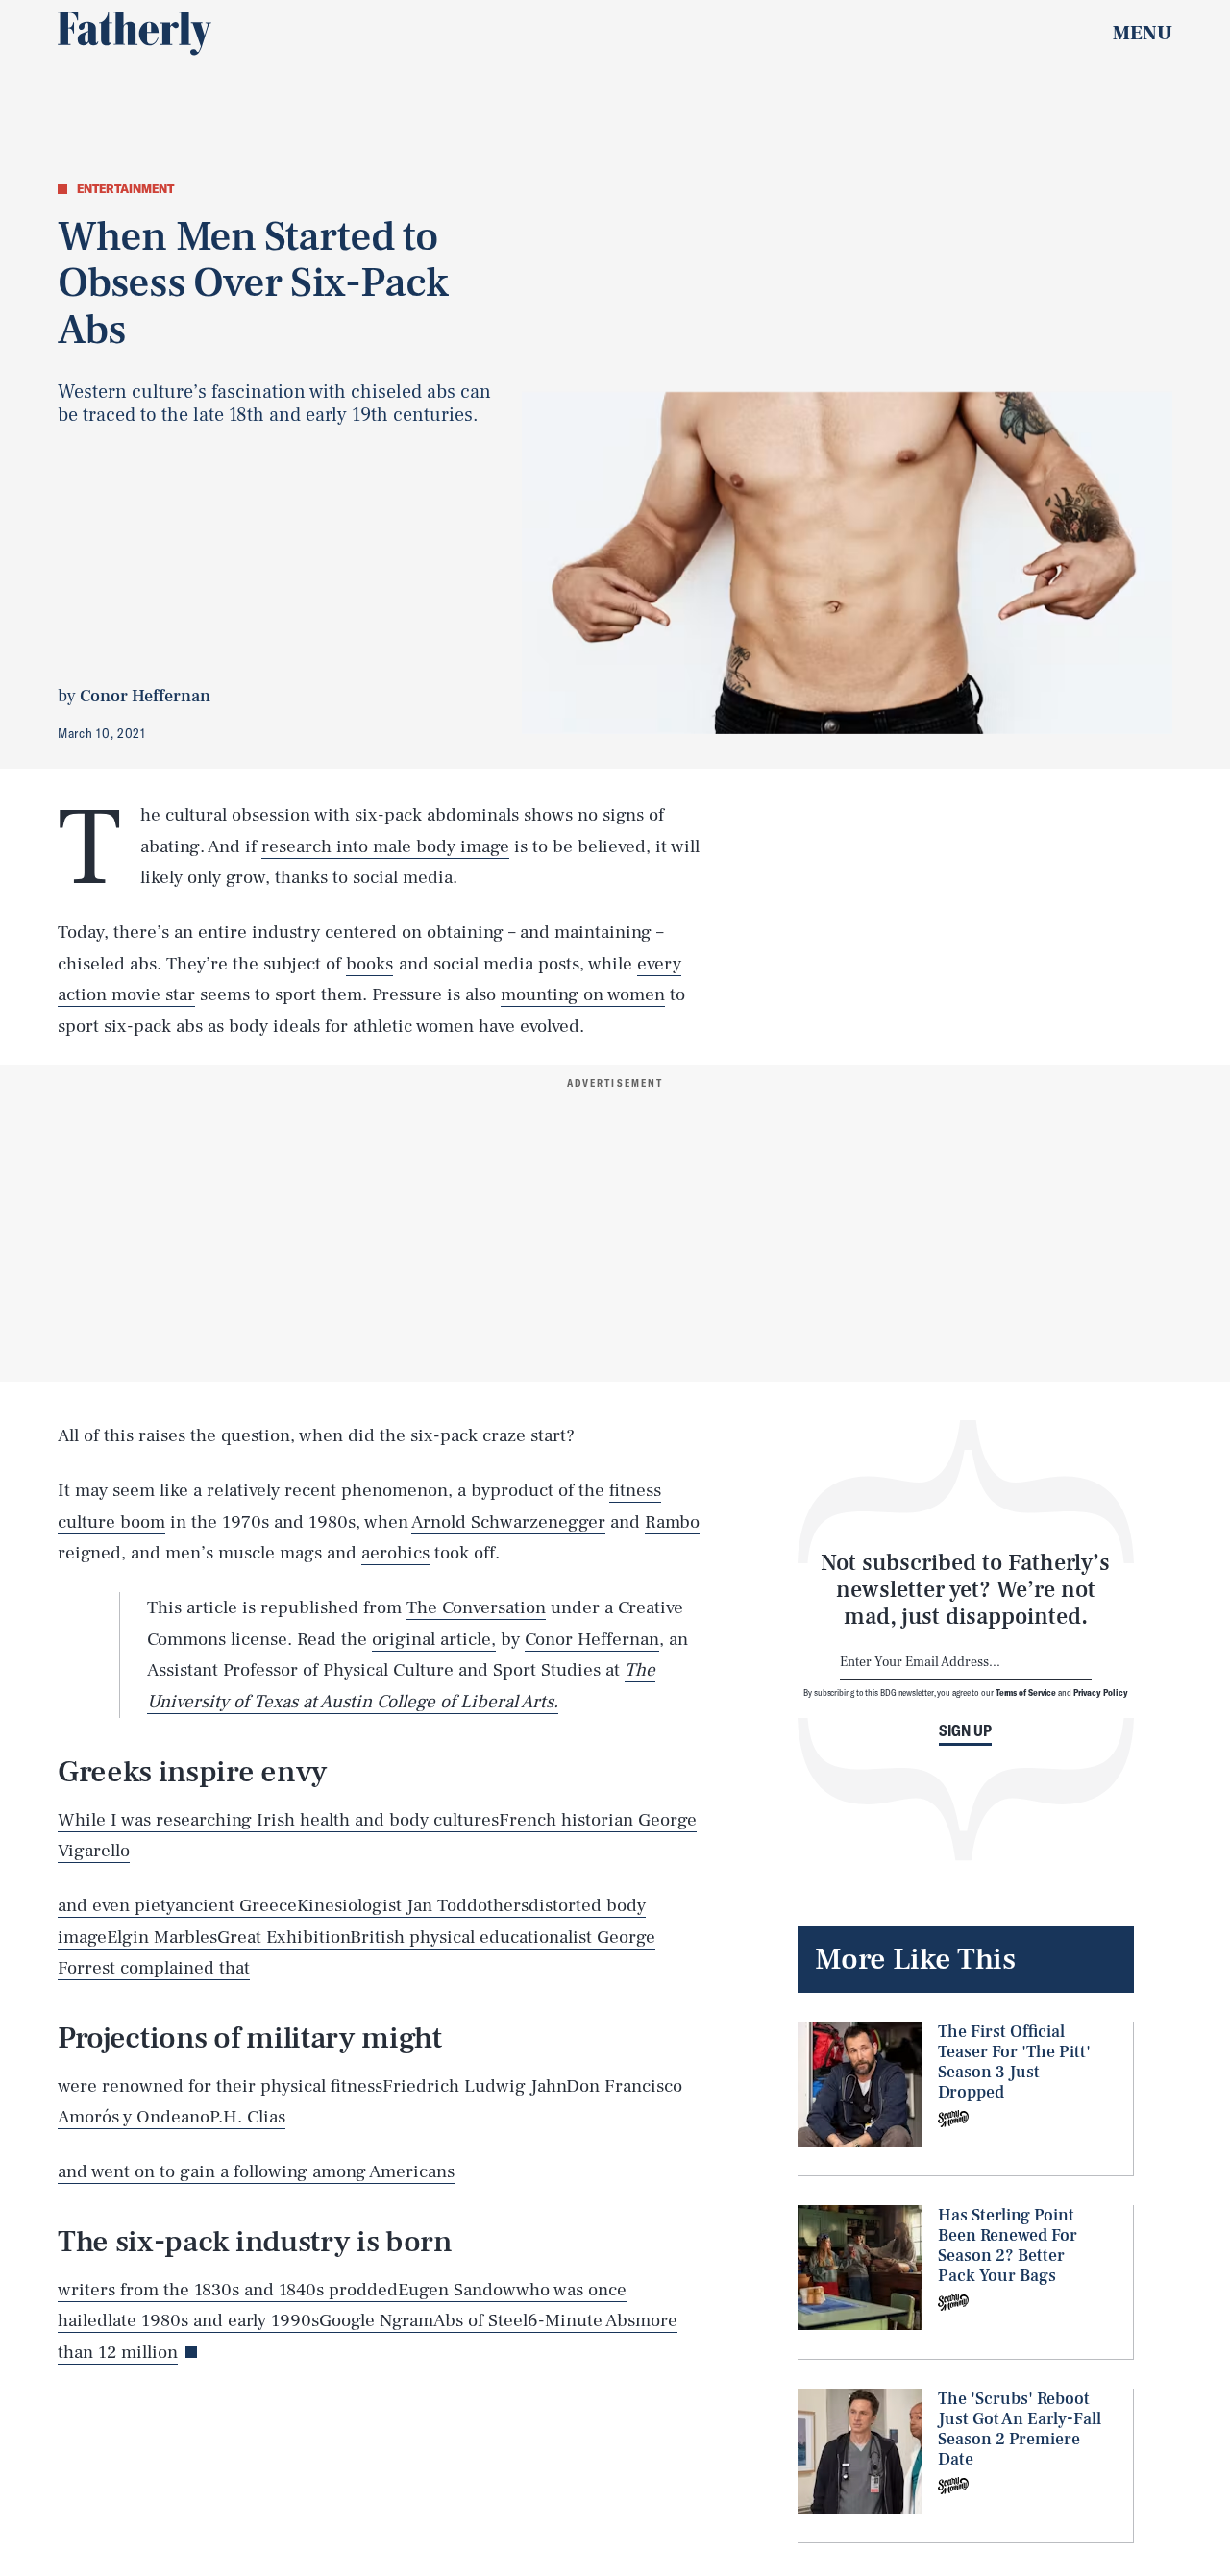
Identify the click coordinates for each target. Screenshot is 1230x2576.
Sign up (965, 1730)
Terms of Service (1026, 1692)
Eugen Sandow (457, 2290)
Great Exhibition (283, 1937)
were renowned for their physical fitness (220, 2086)
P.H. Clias (247, 2117)
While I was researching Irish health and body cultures (278, 1820)
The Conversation (476, 1607)
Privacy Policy (1101, 1692)
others (503, 1905)
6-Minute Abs (581, 2320)
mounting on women (583, 994)
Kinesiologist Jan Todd (387, 1905)
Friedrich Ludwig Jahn (474, 2086)
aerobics (395, 1553)
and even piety (116, 1905)
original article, (434, 1639)
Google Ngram (376, 2320)
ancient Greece (236, 1905)
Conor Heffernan (592, 1639)
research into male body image (385, 846)
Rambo (672, 1522)
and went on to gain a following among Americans (256, 2171)
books (369, 964)
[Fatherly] (135, 34)
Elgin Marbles (162, 1937)
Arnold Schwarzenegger (508, 1522)
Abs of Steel (480, 2320)
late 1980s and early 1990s (213, 2320)
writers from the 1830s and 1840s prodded (228, 2290)
